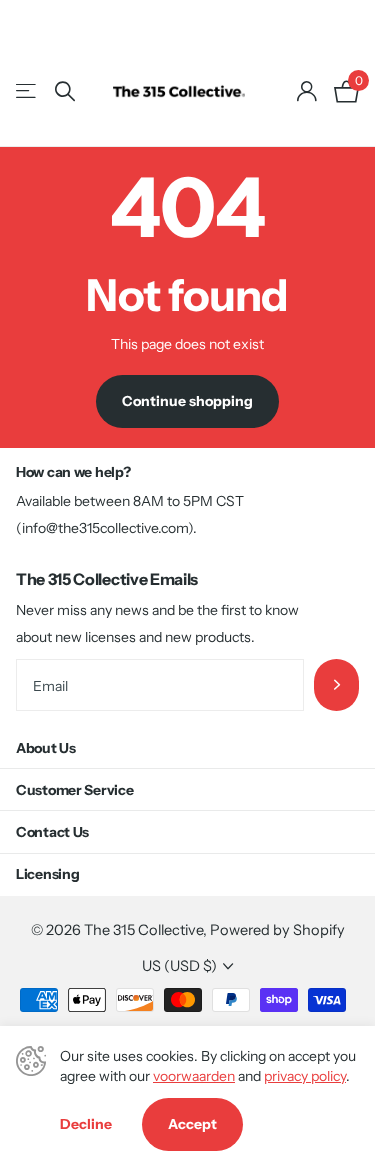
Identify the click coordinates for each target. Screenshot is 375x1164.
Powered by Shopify (277, 930)
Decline (86, 1124)
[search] (65, 91)
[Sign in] (306, 91)
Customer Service (75, 790)
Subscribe (336, 685)
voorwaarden (194, 1076)
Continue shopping (187, 401)
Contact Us (52, 832)
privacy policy (305, 1076)
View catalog (27, 91)
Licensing (47, 874)
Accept (192, 1124)
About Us (46, 748)
